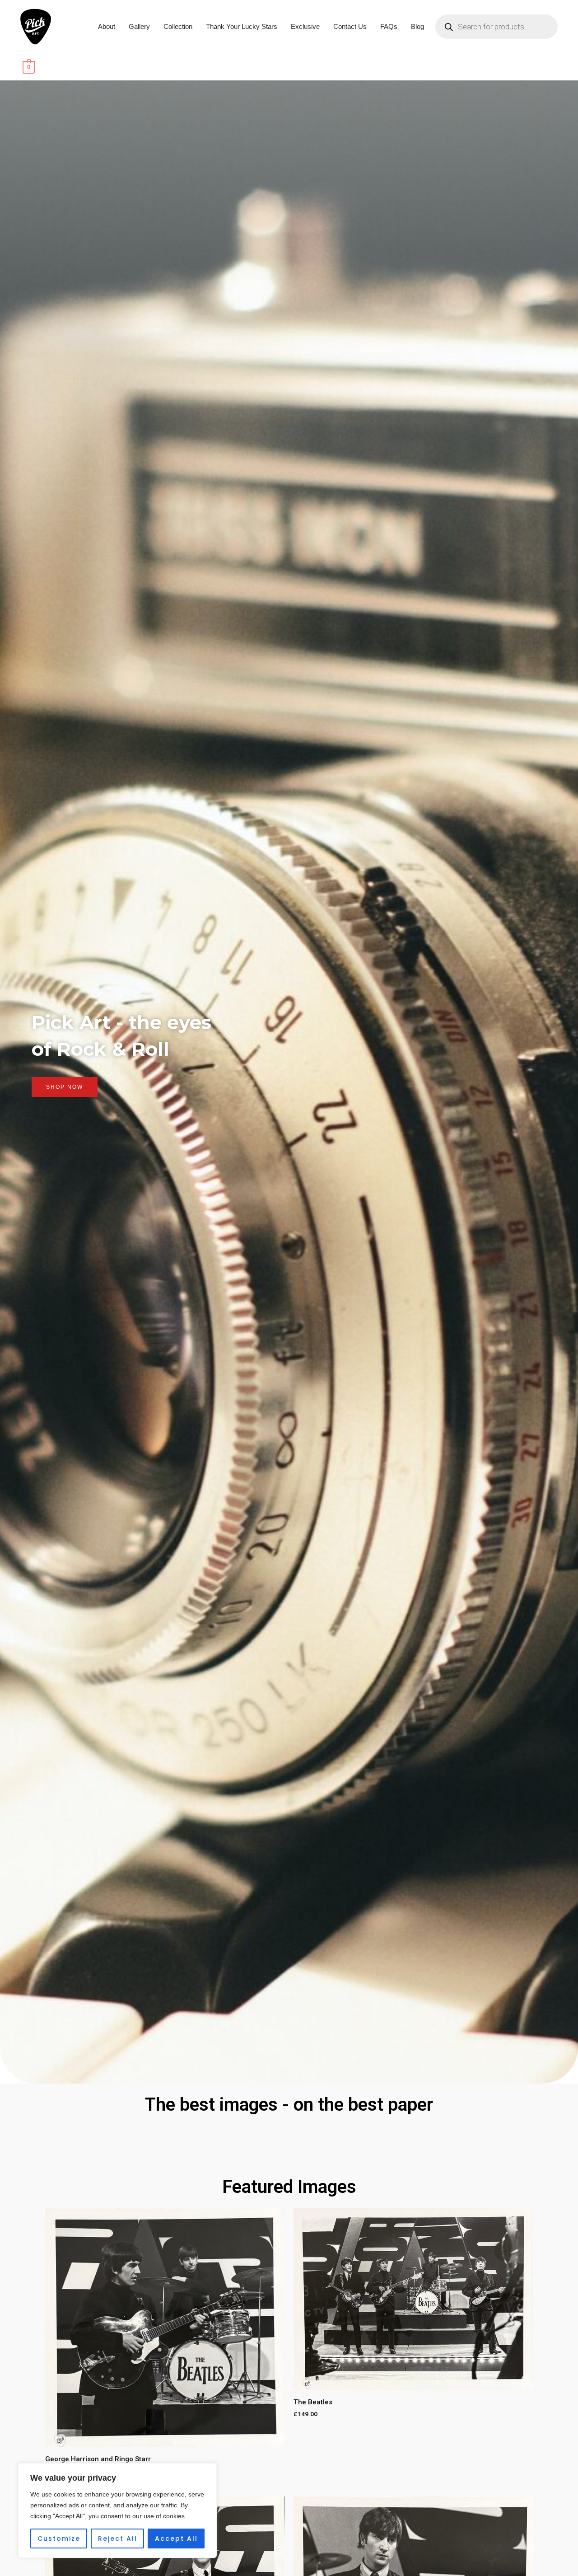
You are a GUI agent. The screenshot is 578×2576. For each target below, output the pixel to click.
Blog (417, 26)
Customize (59, 2539)
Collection (178, 26)
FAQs (389, 26)
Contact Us (350, 26)
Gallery (139, 26)
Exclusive (305, 26)
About (107, 26)
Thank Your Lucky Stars (242, 26)
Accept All (176, 2539)
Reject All (118, 2539)
